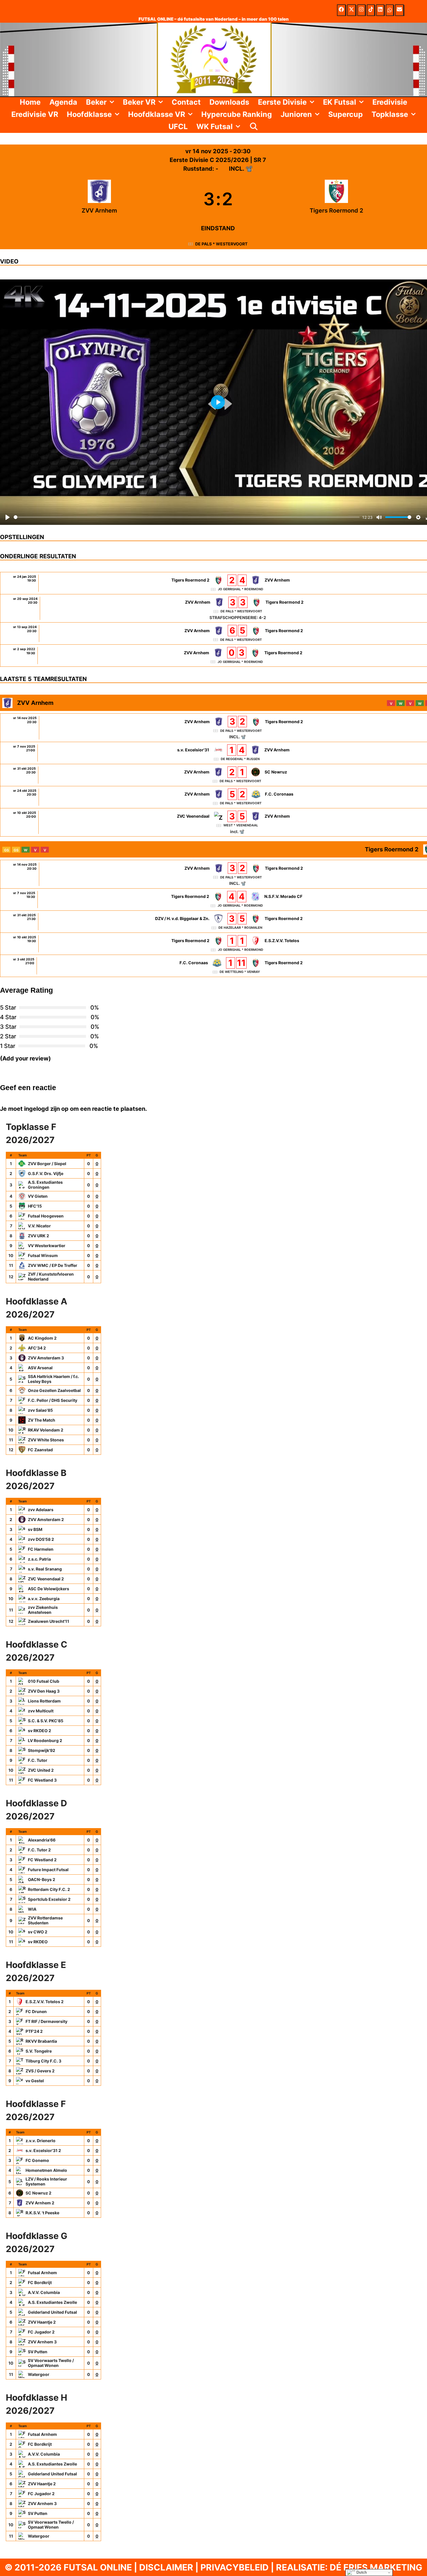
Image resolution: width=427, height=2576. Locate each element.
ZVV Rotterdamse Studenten (45, 1920)
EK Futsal (340, 102)
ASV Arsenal (40, 1368)
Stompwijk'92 (42, 1750)
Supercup (346, 114)
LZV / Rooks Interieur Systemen (46, 2182)
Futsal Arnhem (42, 2273)
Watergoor (39, 2374)
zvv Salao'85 (40, 1410)
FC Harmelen (41, 1549)
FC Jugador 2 (41, 2332)
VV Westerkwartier (47, 1246)
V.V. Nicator (39, 1226)
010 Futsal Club (44, 1681)
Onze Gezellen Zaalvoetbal (54, 1390)
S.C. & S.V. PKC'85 (46, 1721)
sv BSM (35, 1529)
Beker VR (139, 102)
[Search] (254, 126)
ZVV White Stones (46, 1440)
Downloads (229, 102)
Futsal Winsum (43, 1255)
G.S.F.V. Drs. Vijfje (46, 1173)
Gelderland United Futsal (52, 2312)
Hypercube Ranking (237, 114)
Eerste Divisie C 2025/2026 (210, 160)
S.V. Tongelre (39, 2051)
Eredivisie (390, 102)
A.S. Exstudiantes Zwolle (52, 2302)
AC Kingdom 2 (42, 1338)
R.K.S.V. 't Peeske (42, 2213)
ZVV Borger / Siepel (47, 1164)
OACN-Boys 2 (42, 1879)
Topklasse (390, 114)
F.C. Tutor (38, 1760)
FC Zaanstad (40, 1450)
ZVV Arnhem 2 (40, 2203)
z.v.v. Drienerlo (41, 2141)
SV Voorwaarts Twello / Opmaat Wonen (51, 2363)
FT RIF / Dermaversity (46, 2021)
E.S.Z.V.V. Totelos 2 (45, 2002)
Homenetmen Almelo (46, 2170)
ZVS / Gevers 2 (40, 2071)
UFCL (178, 126)
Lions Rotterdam (44, 1701)
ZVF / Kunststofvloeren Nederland (51, 1277)
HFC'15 (35, 1206)
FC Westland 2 (42, 1860)
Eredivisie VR (35, 114)
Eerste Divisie (282, 102)
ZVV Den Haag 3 (44, 1691)
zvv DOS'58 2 (41, 1539)
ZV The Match (42, 1420)
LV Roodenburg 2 (45, 1740)
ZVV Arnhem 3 (42, 2342)
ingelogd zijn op (46, 1109)
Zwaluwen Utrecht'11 (49, 1621)
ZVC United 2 (41, 1770)
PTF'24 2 (34, 2031)
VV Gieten (38, 1196)
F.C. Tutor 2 (39, 1850)
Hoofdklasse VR (157, 114)
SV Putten (38, 2352)
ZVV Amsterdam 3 (46, 1358)
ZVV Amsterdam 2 (46, 1519)
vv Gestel (35, 2081)
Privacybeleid (235, 2567)
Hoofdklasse (89, 114)
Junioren (296, 114)
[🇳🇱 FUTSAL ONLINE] (214, 59)
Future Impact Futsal (48, 1870)
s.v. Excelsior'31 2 (43, 2150)
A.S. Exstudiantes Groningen (45, 1185)
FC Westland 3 (42, 1780)
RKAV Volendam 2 (46, 1430)
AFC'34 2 (37, 1348)
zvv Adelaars (41, 1510)
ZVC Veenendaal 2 (46, 1579)
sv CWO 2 (38, 1932)
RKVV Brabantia (41, 2041)
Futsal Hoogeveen (46, 1216)
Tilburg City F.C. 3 (43, 2061)
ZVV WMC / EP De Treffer (53, 1265)
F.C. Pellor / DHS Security (53, 1400)
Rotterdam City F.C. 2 (49, 1889)
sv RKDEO (38, 1942)
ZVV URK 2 (38, 1236)
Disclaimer (166, 2567)
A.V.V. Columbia (44, 2292)
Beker (96, 102)
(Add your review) (25, 1058)
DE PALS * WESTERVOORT (221, 244)
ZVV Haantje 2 (42, 2322)
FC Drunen (36, 2011)
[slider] (187, 517)
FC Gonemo (37, 2160)
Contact (186, 102)
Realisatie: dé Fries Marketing (349, 2567)
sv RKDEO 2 (40, 1731)
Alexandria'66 (42, 1840)
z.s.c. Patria (39, 1559)
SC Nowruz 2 (38, 2193)
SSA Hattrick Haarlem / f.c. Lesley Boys (53, 1379)
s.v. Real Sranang (45, 1569)
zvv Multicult (41, 1711)
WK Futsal (215, 126)
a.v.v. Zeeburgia (44, 1599)
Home (30, 102)
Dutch (361, 2572)
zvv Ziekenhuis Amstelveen (43, 1610)
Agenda (63, 102)
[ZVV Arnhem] (99, 199)
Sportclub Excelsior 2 (49, 1899)
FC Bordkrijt (40, 2282)
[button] (113, 102)
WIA (32, 1909)
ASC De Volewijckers (49, 1589)
